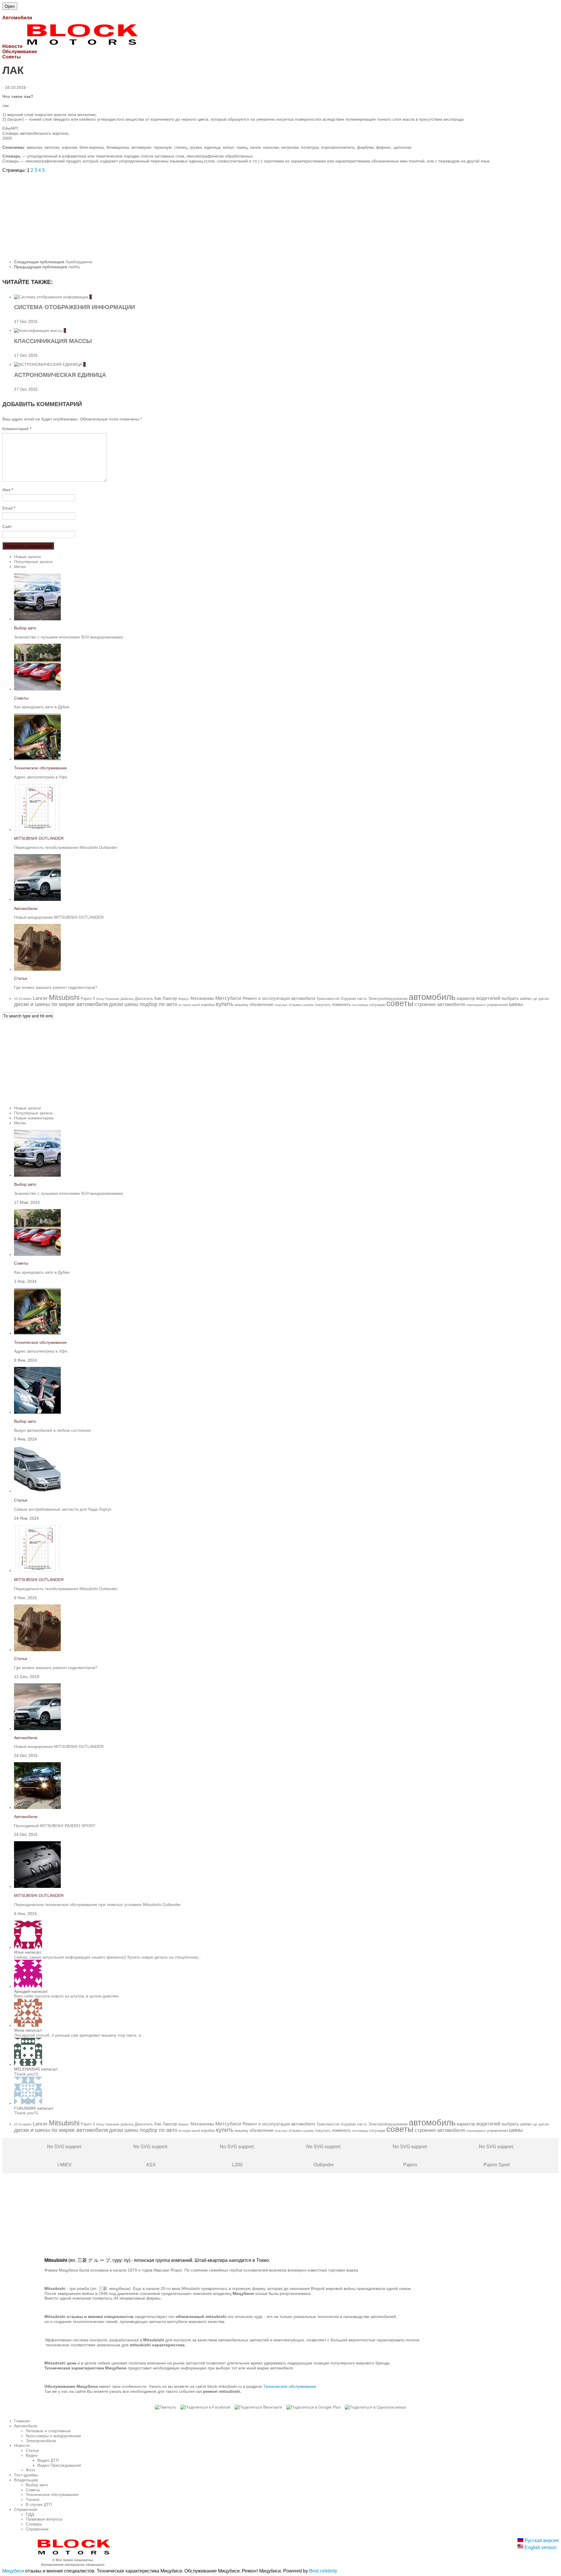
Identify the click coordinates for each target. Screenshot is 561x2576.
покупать (323, 1005)
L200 (237, 2156)
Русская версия (541, 2540)
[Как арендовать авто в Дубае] (37, 689)
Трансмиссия (328, 999)
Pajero (86, 999)
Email (9, 508)
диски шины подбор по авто (143, 1004)
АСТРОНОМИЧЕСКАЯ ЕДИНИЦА (60, 375)
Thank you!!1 (26, 2074)
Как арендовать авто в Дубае (42, 707)
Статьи (21, 978)
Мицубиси (13, 2571)
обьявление (262, 1004)
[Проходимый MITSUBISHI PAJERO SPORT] (37, 1808)
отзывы (295, 1005)
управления (497, 1005)
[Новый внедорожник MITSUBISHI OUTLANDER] (37, 899)
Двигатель (144, 999)
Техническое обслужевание (290, 2386)
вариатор (466, 998)
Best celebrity (323, 2571)
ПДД (30, 2514)
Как (158, 998)
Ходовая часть (354, 999)
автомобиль (432, 997)
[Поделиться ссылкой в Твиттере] (166, 2407)
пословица (360, 1005)
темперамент (476, 1005)
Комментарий (17, 429)
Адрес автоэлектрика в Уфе (41, 777)
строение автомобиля (440, 1004)
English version (540, 2548)
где (535, 999)
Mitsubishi (64, 997)
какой (196, 1005)
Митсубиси (228, 998)
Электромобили (41, 2441)
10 (16, 999)
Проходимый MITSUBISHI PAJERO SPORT (55, 1826)
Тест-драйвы (26, 2475)
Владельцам (26, 2480)
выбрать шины (517, 998)
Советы (21, 698)
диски (544, 999)
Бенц (100, 999)
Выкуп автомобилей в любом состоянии (52, 1430)
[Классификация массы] (39, 330)
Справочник (37, 2529)
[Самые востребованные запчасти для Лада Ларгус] (37, 1491)
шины (516, 1004)
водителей (488, 998)
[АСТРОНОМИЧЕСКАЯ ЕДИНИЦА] (49, 364)
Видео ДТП (48, 2460)
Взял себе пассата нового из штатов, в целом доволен (66, 1996)
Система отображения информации (75, 307)
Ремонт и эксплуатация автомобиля (279, 998)
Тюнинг (33, 2499)
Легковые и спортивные (48, 2431)
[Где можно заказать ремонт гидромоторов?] (37, 969)
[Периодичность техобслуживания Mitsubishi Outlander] (37, 830)
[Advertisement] (178, 214)
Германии (112, 999)
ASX (151, 2156)
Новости (22, 2445)
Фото (31, 2470)
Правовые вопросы (44, 2519)
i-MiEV (65, 2156)
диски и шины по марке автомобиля (61, 1004)
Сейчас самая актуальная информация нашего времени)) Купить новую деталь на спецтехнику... (108, 1957)
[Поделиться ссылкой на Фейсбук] (205, 2407)
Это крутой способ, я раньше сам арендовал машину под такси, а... (79, 2035)
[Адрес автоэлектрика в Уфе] (37, 759)
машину (241, 1005)
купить (225, 1004)
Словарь (34, 2524)
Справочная (26, 2509)
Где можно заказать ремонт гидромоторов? (56, 987)
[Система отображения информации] (52, 297)
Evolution (25, 999)
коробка (208, 1005)
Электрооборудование (388, 999)
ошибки (308, 1005)
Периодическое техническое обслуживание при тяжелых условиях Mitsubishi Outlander (97, 1905)
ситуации (377, 1005)
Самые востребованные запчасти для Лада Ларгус (63, 1509)
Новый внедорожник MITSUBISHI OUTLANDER (59, 917)
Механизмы (202, 998)
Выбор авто (25, 628)
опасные (281, 1005)
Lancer (40, 998)
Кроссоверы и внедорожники (53, 2436)
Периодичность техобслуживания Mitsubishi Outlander (66, 847)
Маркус (184, 999)
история (185, 1005)
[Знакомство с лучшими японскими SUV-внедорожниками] (37, 619)
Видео (32, 2455)
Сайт (7, 527)
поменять (341, 1004)
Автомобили (26, 908)
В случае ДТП (39, 2504)
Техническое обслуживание (40, 768)
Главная (22, 2421)
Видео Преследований (59, 2465)
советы (400, 1003)
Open (10, 6)
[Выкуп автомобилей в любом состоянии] (37, 1412)
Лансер (170, 998)
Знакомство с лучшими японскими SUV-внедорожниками (69, 637)
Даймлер (127, 999)
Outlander (324, 2156)
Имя (8, 490)
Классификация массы (53, 341)
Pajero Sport (496, 2156)
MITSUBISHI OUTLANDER (39, 838)
